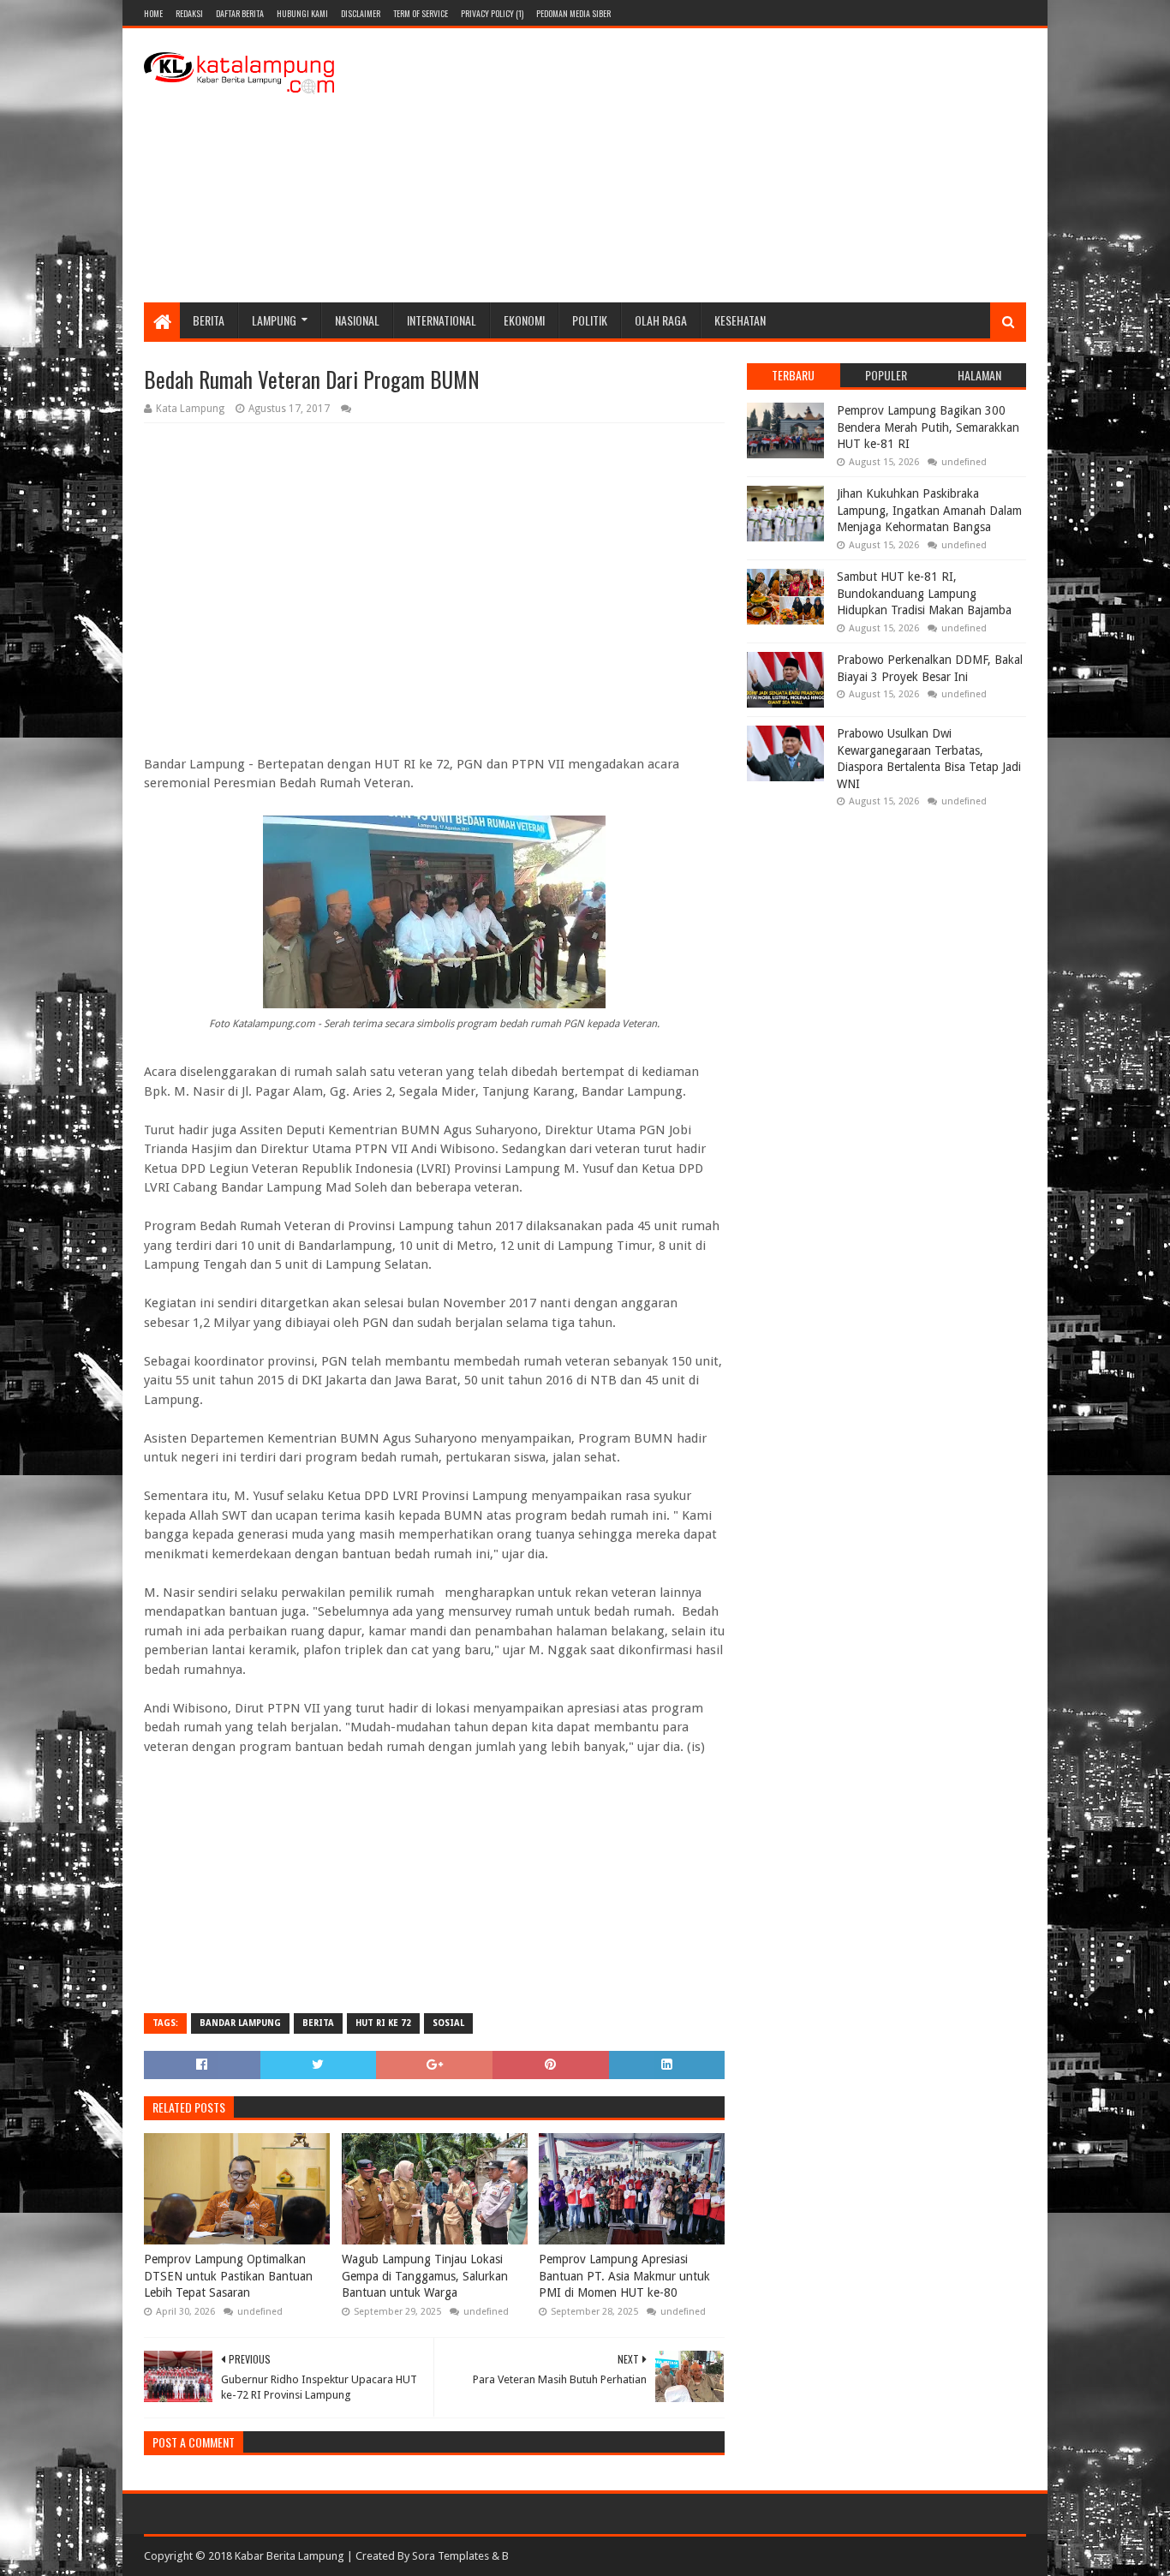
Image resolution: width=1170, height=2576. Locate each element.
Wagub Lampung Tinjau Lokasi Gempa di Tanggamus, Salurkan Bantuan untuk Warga (425, 2276)
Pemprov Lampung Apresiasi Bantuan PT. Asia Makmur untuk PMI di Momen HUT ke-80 (624, 2276)
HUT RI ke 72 (383, 2023)
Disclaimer (361, 13)
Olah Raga (661, 320)
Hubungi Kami (302, 13)
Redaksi (189, 13)
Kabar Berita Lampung (290, 2556)
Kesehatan (740, 320)
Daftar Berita (240, 13)
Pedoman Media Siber (573, 13)
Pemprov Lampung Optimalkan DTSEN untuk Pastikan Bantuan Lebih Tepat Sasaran (228, 2276)
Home (153, 13)
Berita (209, 320)
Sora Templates (451, 2556)
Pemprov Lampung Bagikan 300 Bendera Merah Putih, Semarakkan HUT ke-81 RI (928, 427)
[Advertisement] (714, 165)
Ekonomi (524, 320)
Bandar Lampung (240, 2023)
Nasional (357, 320)
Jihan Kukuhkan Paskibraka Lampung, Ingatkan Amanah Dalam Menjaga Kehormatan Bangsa (929, 510)
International (442, 320)
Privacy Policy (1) (492, 13)
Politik (590, 320)
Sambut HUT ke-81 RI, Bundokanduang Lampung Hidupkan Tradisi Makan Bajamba (924, 593)
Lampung (274, 320)
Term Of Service (421, 13)
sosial (448, 2023)
